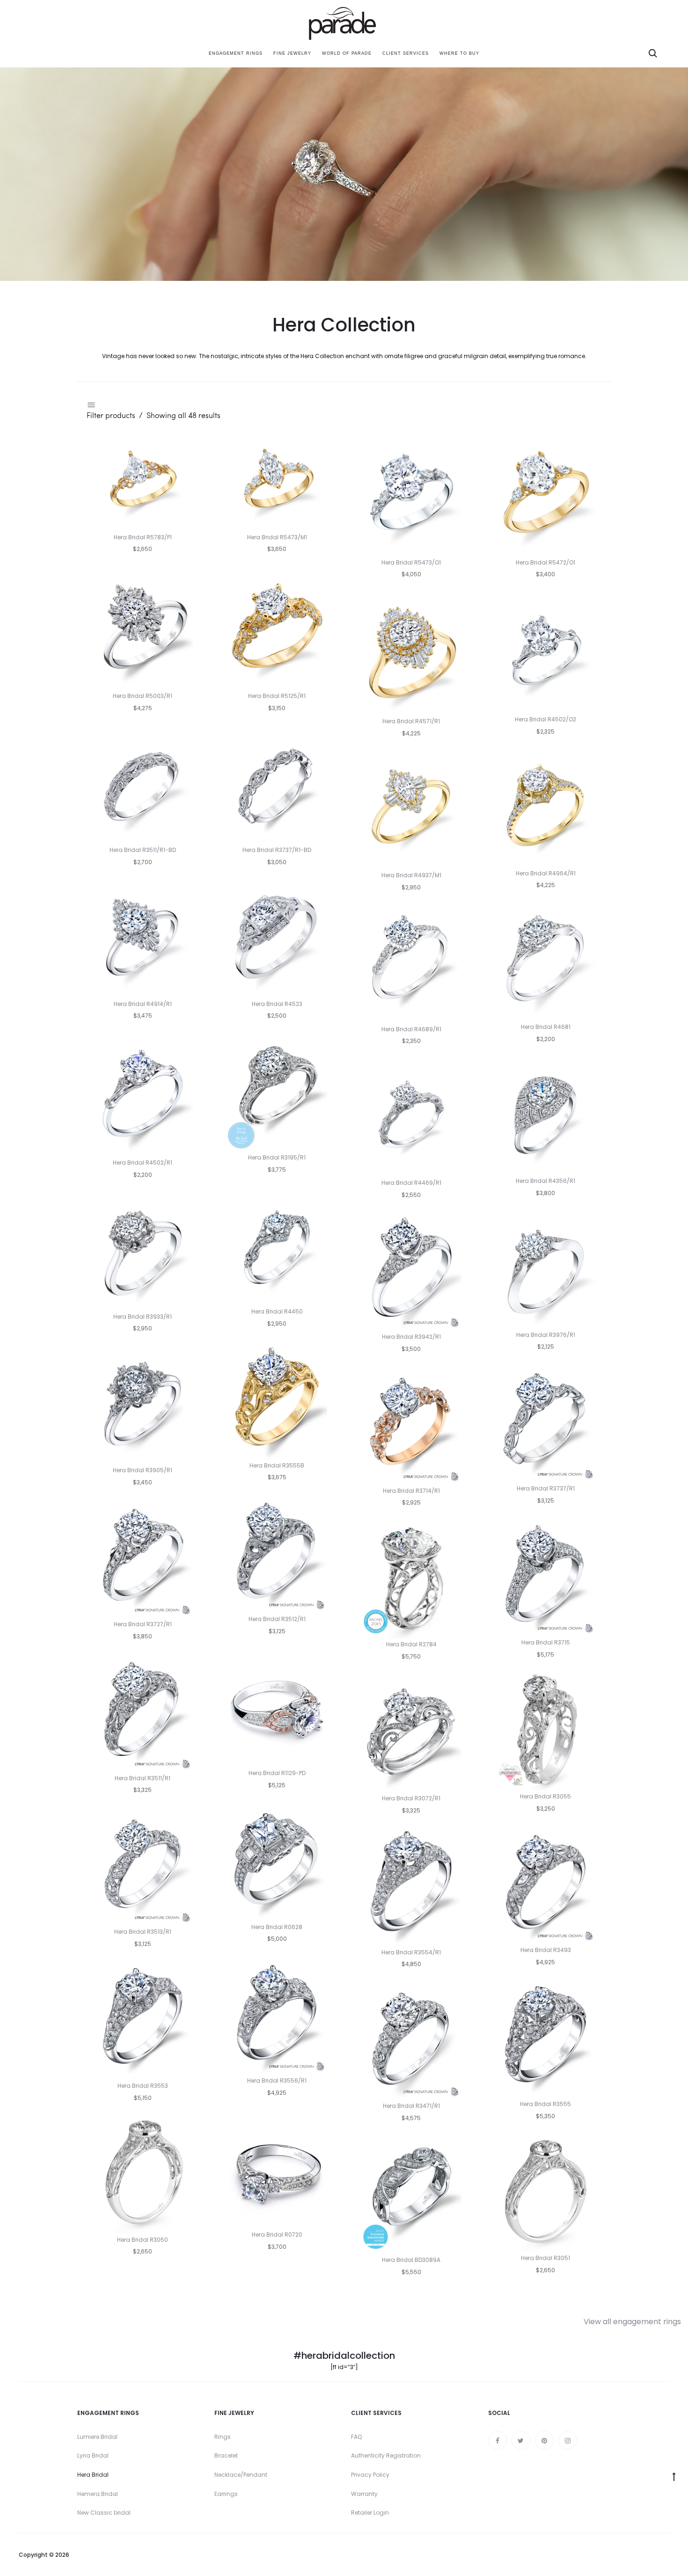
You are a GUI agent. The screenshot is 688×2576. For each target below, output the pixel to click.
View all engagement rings (632, 2322)
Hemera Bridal (98, 2494)
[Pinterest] (544, 2440)
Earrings (226, 2494)
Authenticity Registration (386, 2455)
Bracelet (226, 2455)
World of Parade (347, 53)
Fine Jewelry (292, 53)
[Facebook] (498, 2440)
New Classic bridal (104, 2513)
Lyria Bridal (93, 2455)
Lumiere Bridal (97, 2437)
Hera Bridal (93, 2475)
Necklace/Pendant (241, 2475)
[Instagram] (568, 2440)
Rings (223, 2437)
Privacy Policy (370, 2475)
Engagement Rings (236, 53)
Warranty (364, 2494)
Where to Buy (459, 53)
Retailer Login (370, 2513)
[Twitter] (521, 2440)
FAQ (356, 2437)
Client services (406, 53)
